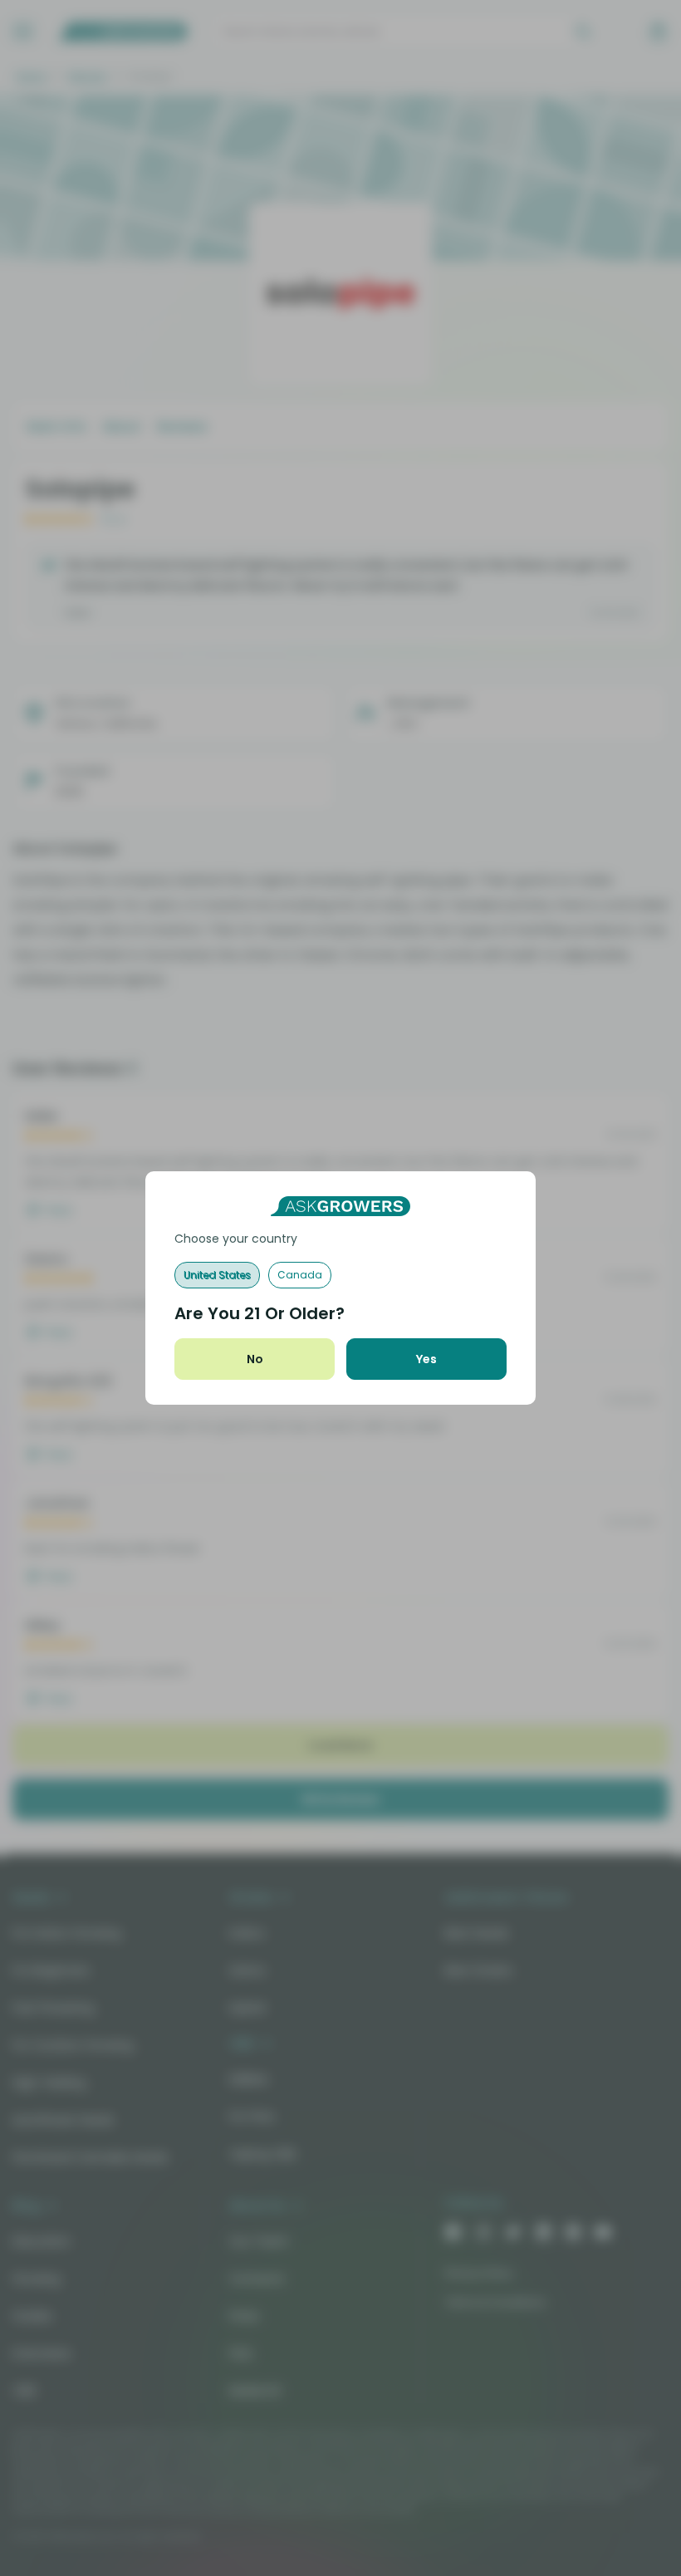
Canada (300, 1275)
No (255, 1359)
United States (217, 1275)
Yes (426, 1359)
